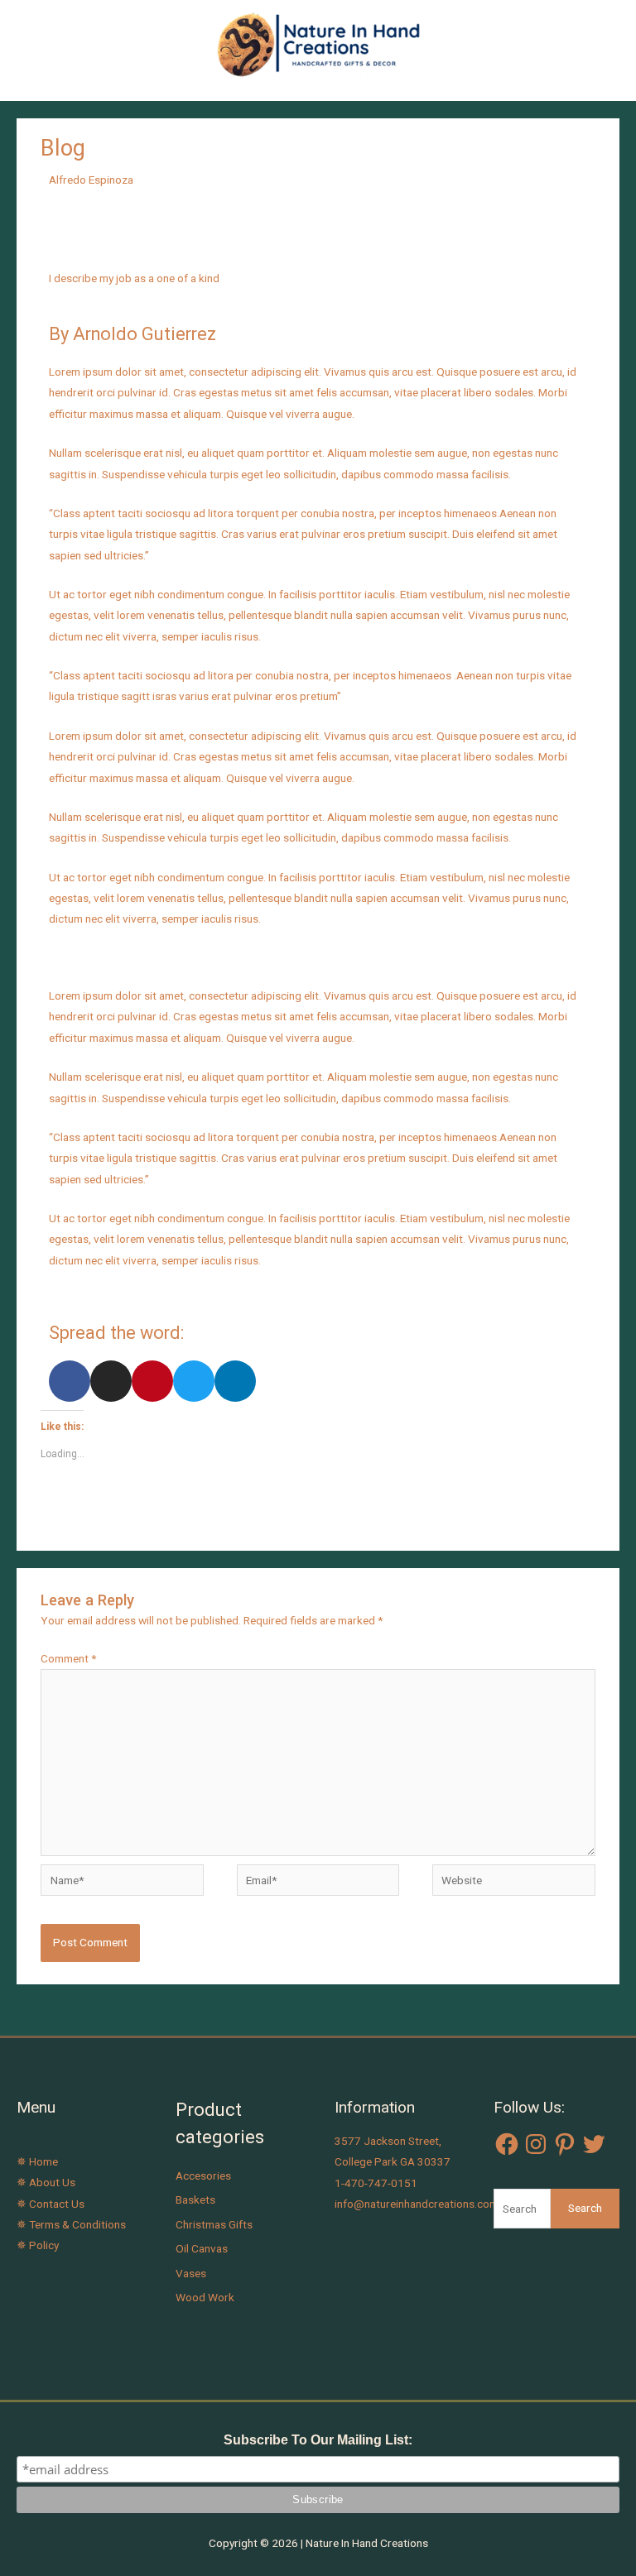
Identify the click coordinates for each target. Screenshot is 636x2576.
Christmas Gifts (214, 2224)
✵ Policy (38, 2245)
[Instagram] (536, 2144)
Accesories (203, 2175)
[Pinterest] (565, 2144)
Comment (68, 1658)
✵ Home (37, 2161)
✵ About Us (46, 2182)
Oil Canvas (202, 2248)
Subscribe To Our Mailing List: (318, 2440)
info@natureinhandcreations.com (417, 2204)
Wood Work (205, 2297)
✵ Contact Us (51, 2204)
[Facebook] (507, 2144)
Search (585, 2208)
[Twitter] (594, 2144)
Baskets (195, 2199)
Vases (191, 2273)
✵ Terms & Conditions (71, 2224)
